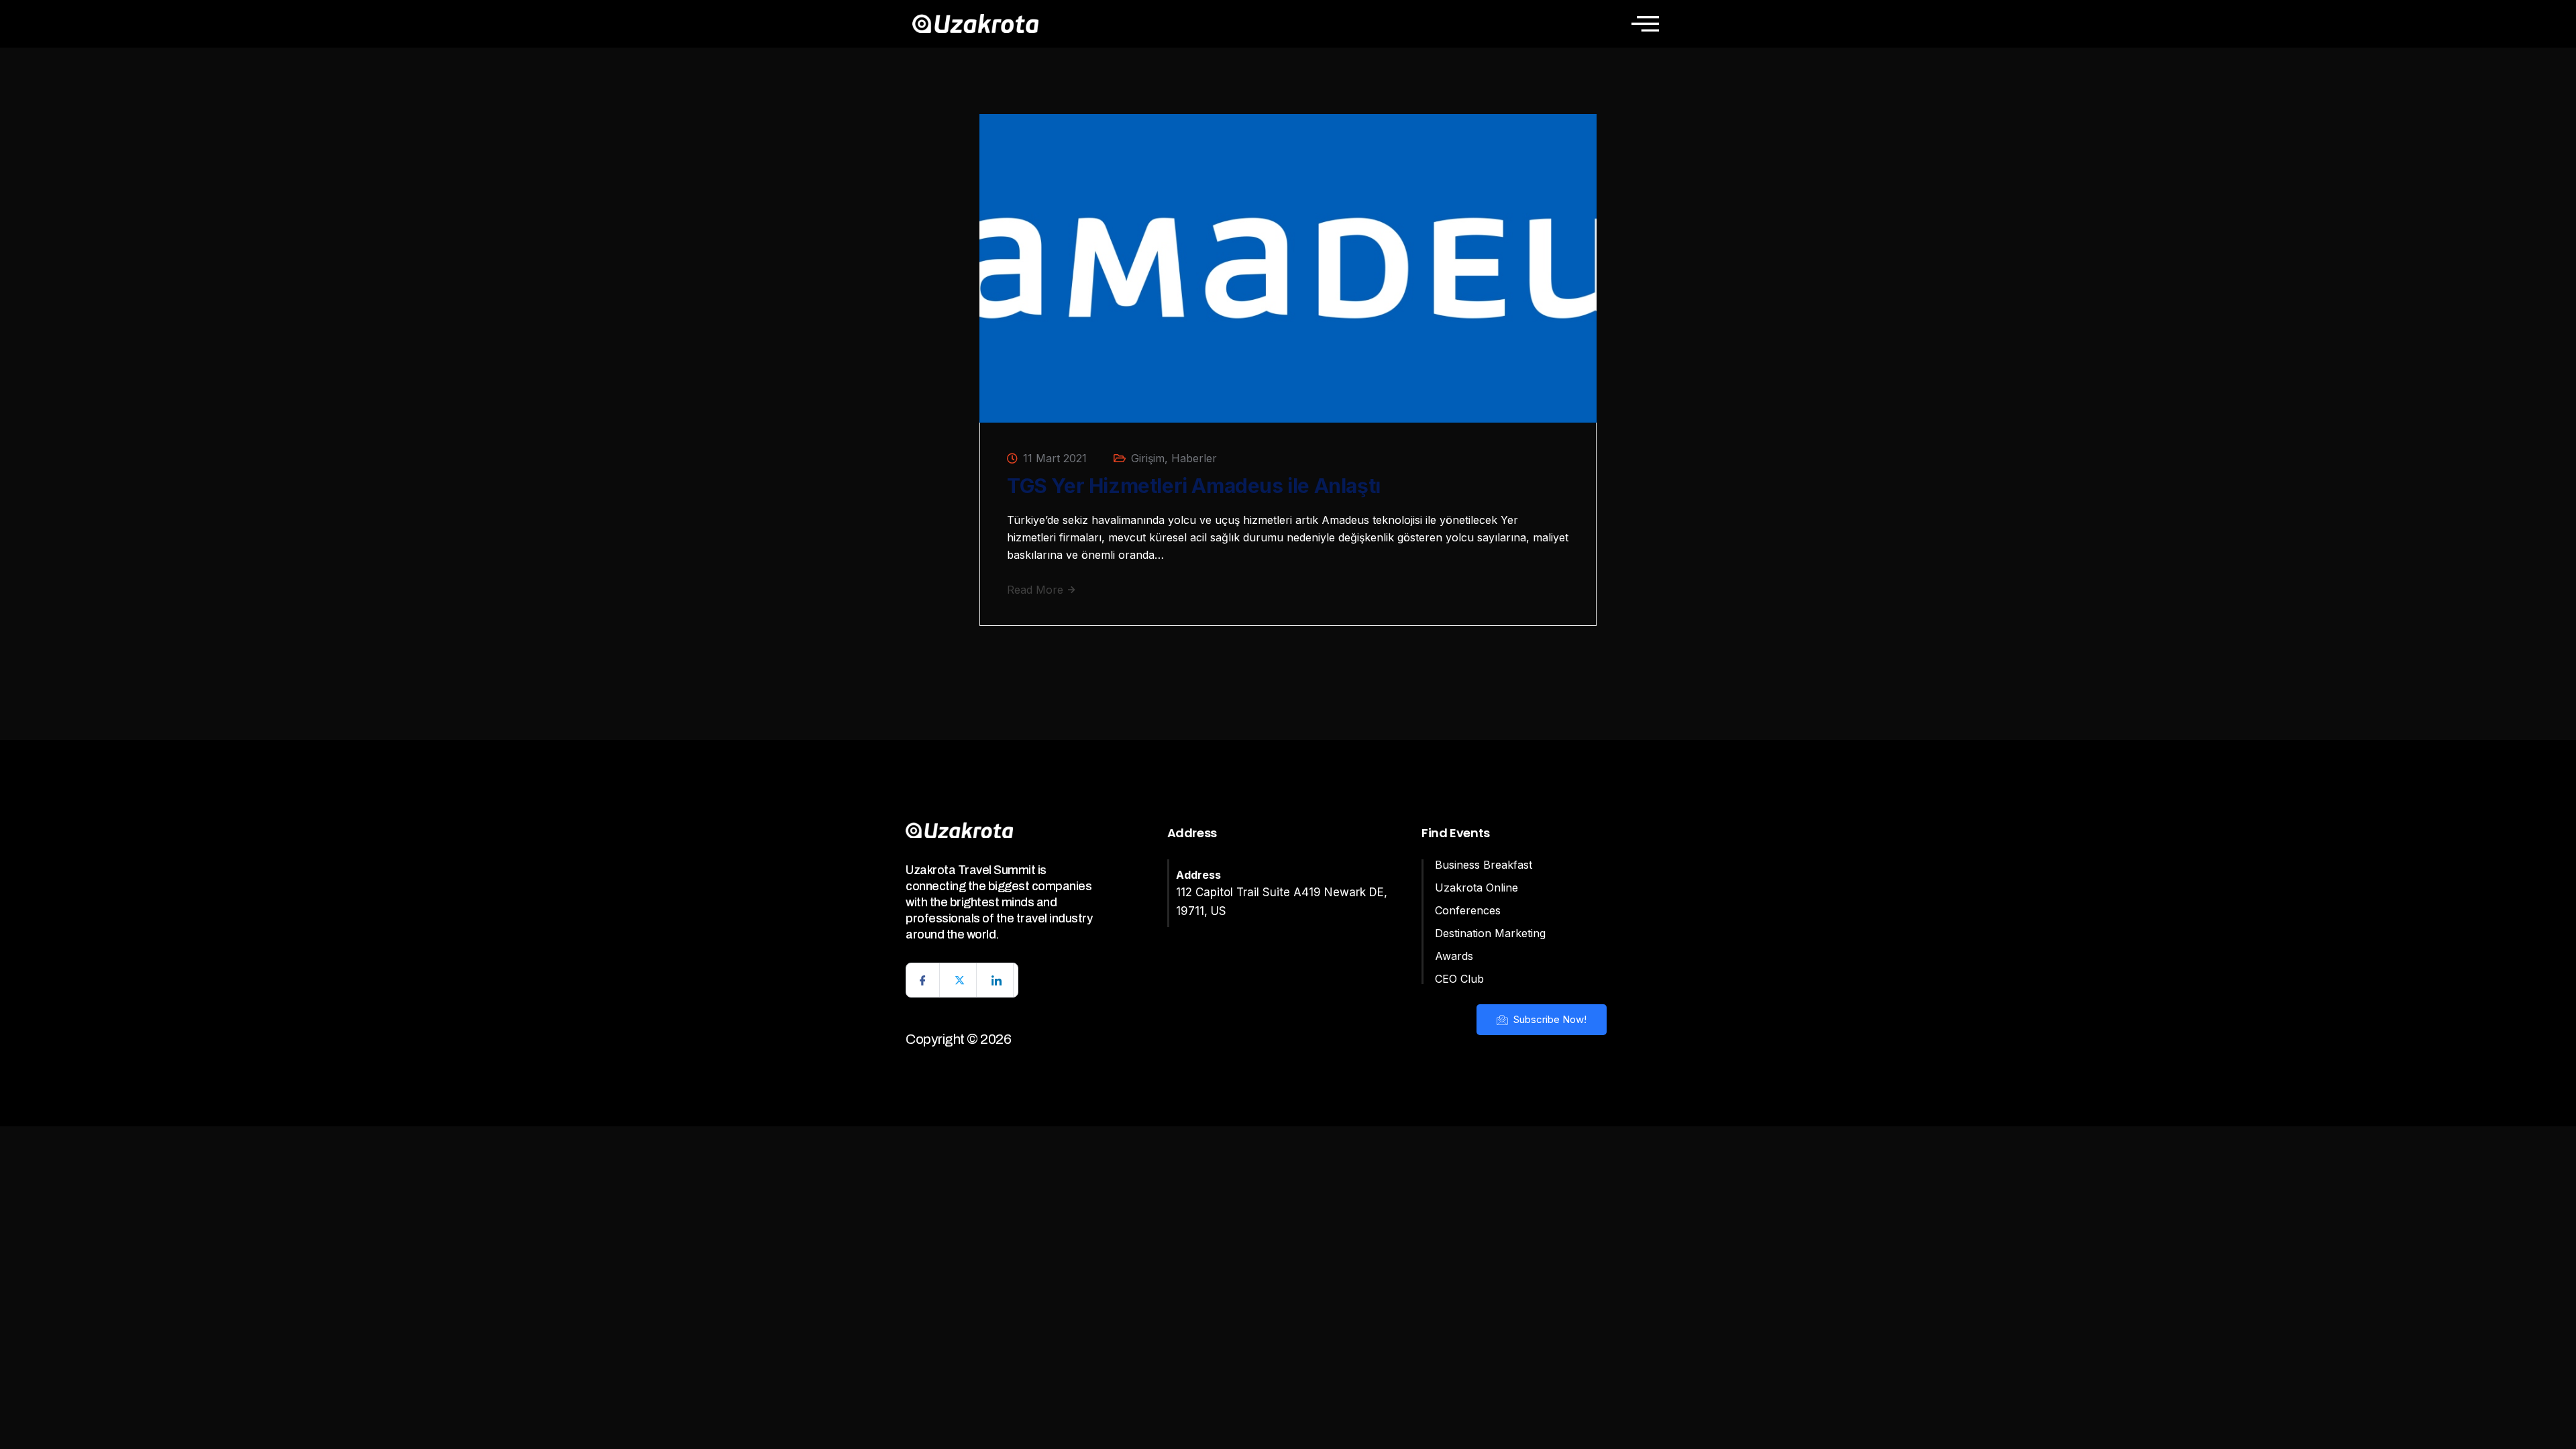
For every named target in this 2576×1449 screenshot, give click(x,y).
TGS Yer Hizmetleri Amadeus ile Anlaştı (1194, 486)
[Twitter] (960, 980)
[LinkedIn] (997, 980)
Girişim (1148, 458)
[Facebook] (923, 980)
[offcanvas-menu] (1645, 23)
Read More (1037, 590)
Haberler (1194, 458)
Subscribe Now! (1549, 1019)
